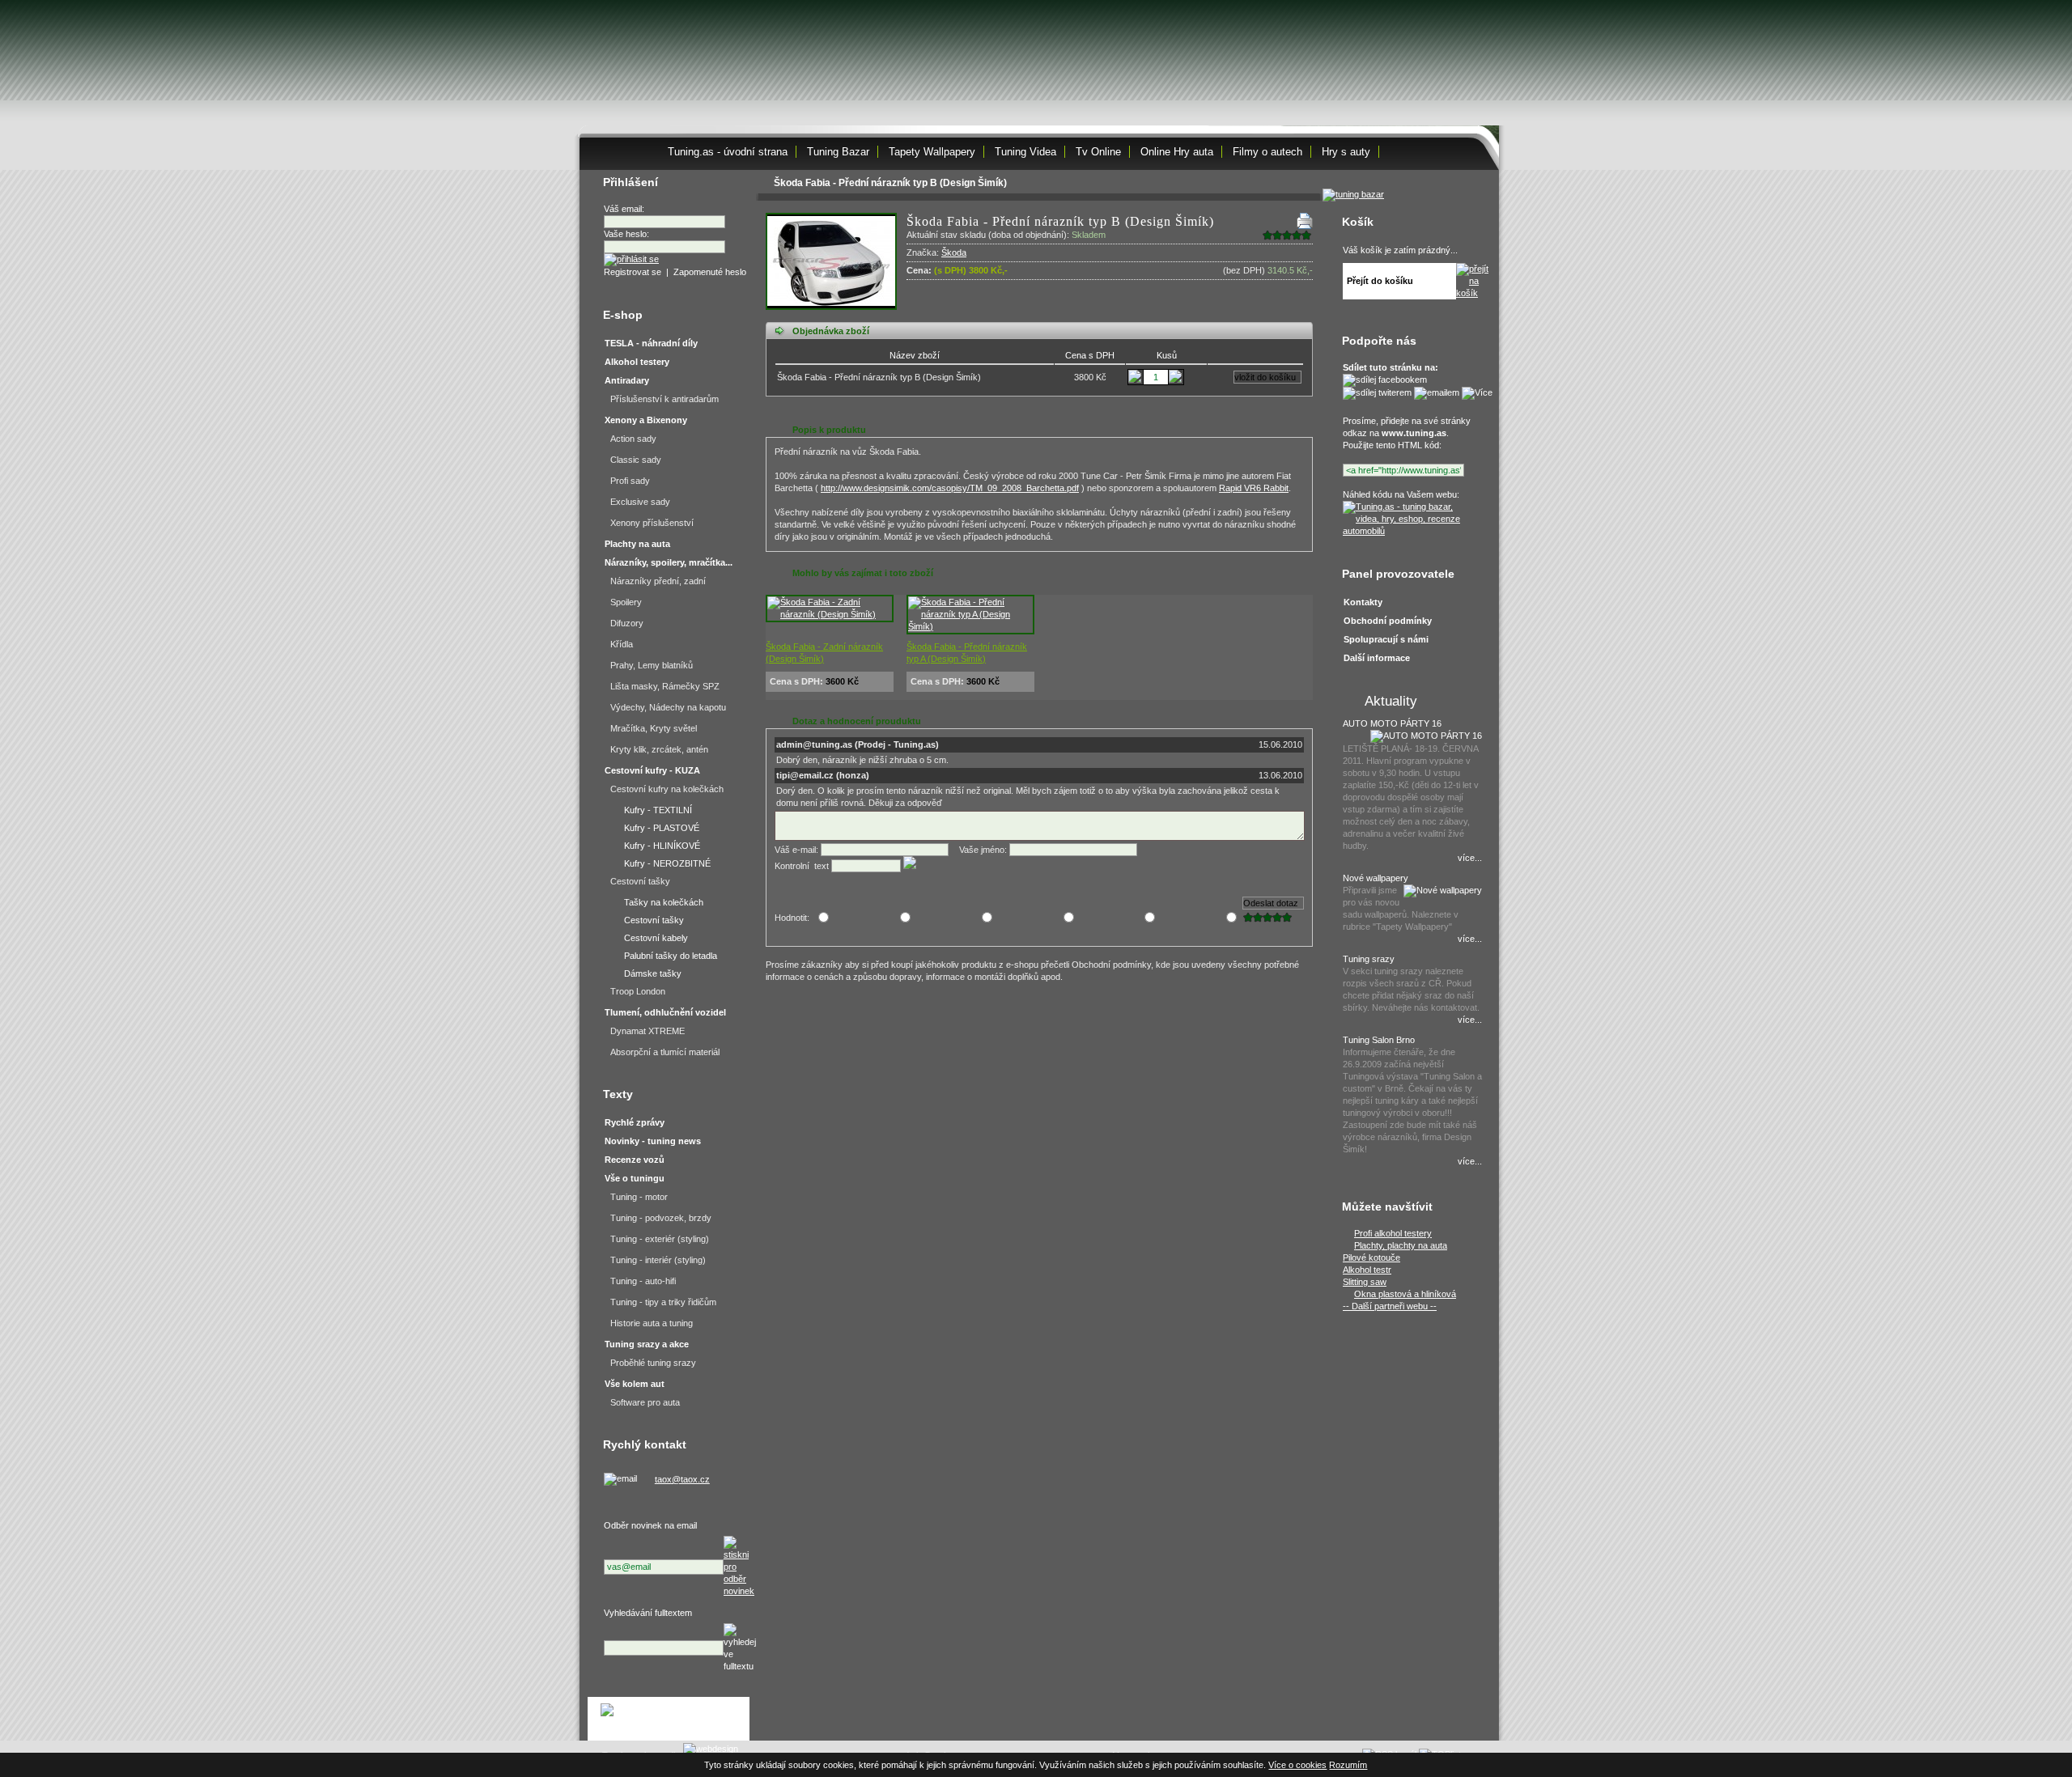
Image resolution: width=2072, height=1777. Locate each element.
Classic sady (636, 460)
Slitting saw (1365, 1282)
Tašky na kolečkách (664, 902)
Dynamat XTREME (647, 1031)
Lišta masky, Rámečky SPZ (665, 686)
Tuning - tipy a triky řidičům (663, 1302)
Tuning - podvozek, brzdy (661, 1218)
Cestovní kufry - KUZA (652, 770)
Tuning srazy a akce (647, 1344)
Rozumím (1348, 1765)
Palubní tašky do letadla (671, 956)
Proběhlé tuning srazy (653, 1363)
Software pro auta (645, 1402)
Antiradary (627, 380)
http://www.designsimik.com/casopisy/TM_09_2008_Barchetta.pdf (950, 488)
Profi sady (630, 481)
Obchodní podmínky (1388, 621)
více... (1470, 858)
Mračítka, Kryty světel (654, 728)
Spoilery (626, 602)
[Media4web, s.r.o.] (669, 1719)
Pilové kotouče (1371, 1257)
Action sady (633, 439)
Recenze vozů (635, 1160)
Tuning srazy (1369, 959)
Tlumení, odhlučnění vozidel (665, 1012)
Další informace (1377, 658)
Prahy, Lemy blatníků (652, 665)
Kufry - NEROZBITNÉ (667, 863)
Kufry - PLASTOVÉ (662, 828)
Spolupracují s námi (1386, 639)
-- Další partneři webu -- (1390, 1306)
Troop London (638, 991)
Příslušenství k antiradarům (664, 399)
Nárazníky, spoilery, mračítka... (669, 562)
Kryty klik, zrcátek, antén (659, 749)
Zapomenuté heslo (710, 272)
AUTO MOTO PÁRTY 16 (1392, 723)
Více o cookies (1297, 1765)
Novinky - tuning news (653, 1141)
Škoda (954, 252)
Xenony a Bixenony (646, 420)
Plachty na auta (637, 544)
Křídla (622, 644)
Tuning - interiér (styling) (658, 1260)
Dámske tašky (653, 973)
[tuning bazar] (1353, 194)
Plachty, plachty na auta (1401, 1245)
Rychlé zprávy (635, 1122)
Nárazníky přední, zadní (658, 581)
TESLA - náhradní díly (651, 343)
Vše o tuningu (635, 1178)
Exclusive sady (640, 502)
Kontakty (1363, 602)
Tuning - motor (639, 1197)
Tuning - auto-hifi (643, 1281)
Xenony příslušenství (652, 523)
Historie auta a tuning (652, 1323)
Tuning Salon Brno (1379, 1040)
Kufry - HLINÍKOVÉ (662, 846)
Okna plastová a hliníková (1405, 1294)
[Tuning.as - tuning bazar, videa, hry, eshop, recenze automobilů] (1410, 531)
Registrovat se (633, 272)
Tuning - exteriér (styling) (660, 1239)
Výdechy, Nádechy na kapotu (668, 707)
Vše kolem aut (635, 1384)
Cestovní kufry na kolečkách (667, 789)
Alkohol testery (637, 362)
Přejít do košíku (1380, 281)
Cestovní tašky (640, 881)
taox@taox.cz (682, 1479)
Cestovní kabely (656, 938)
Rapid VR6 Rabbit (1254, 488)
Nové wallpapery (1376, 878)
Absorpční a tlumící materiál (665, 1052)
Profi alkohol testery (1393, 1233)
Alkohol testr (1367, 1270)
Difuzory (627, 623)
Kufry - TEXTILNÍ (658, 810)
